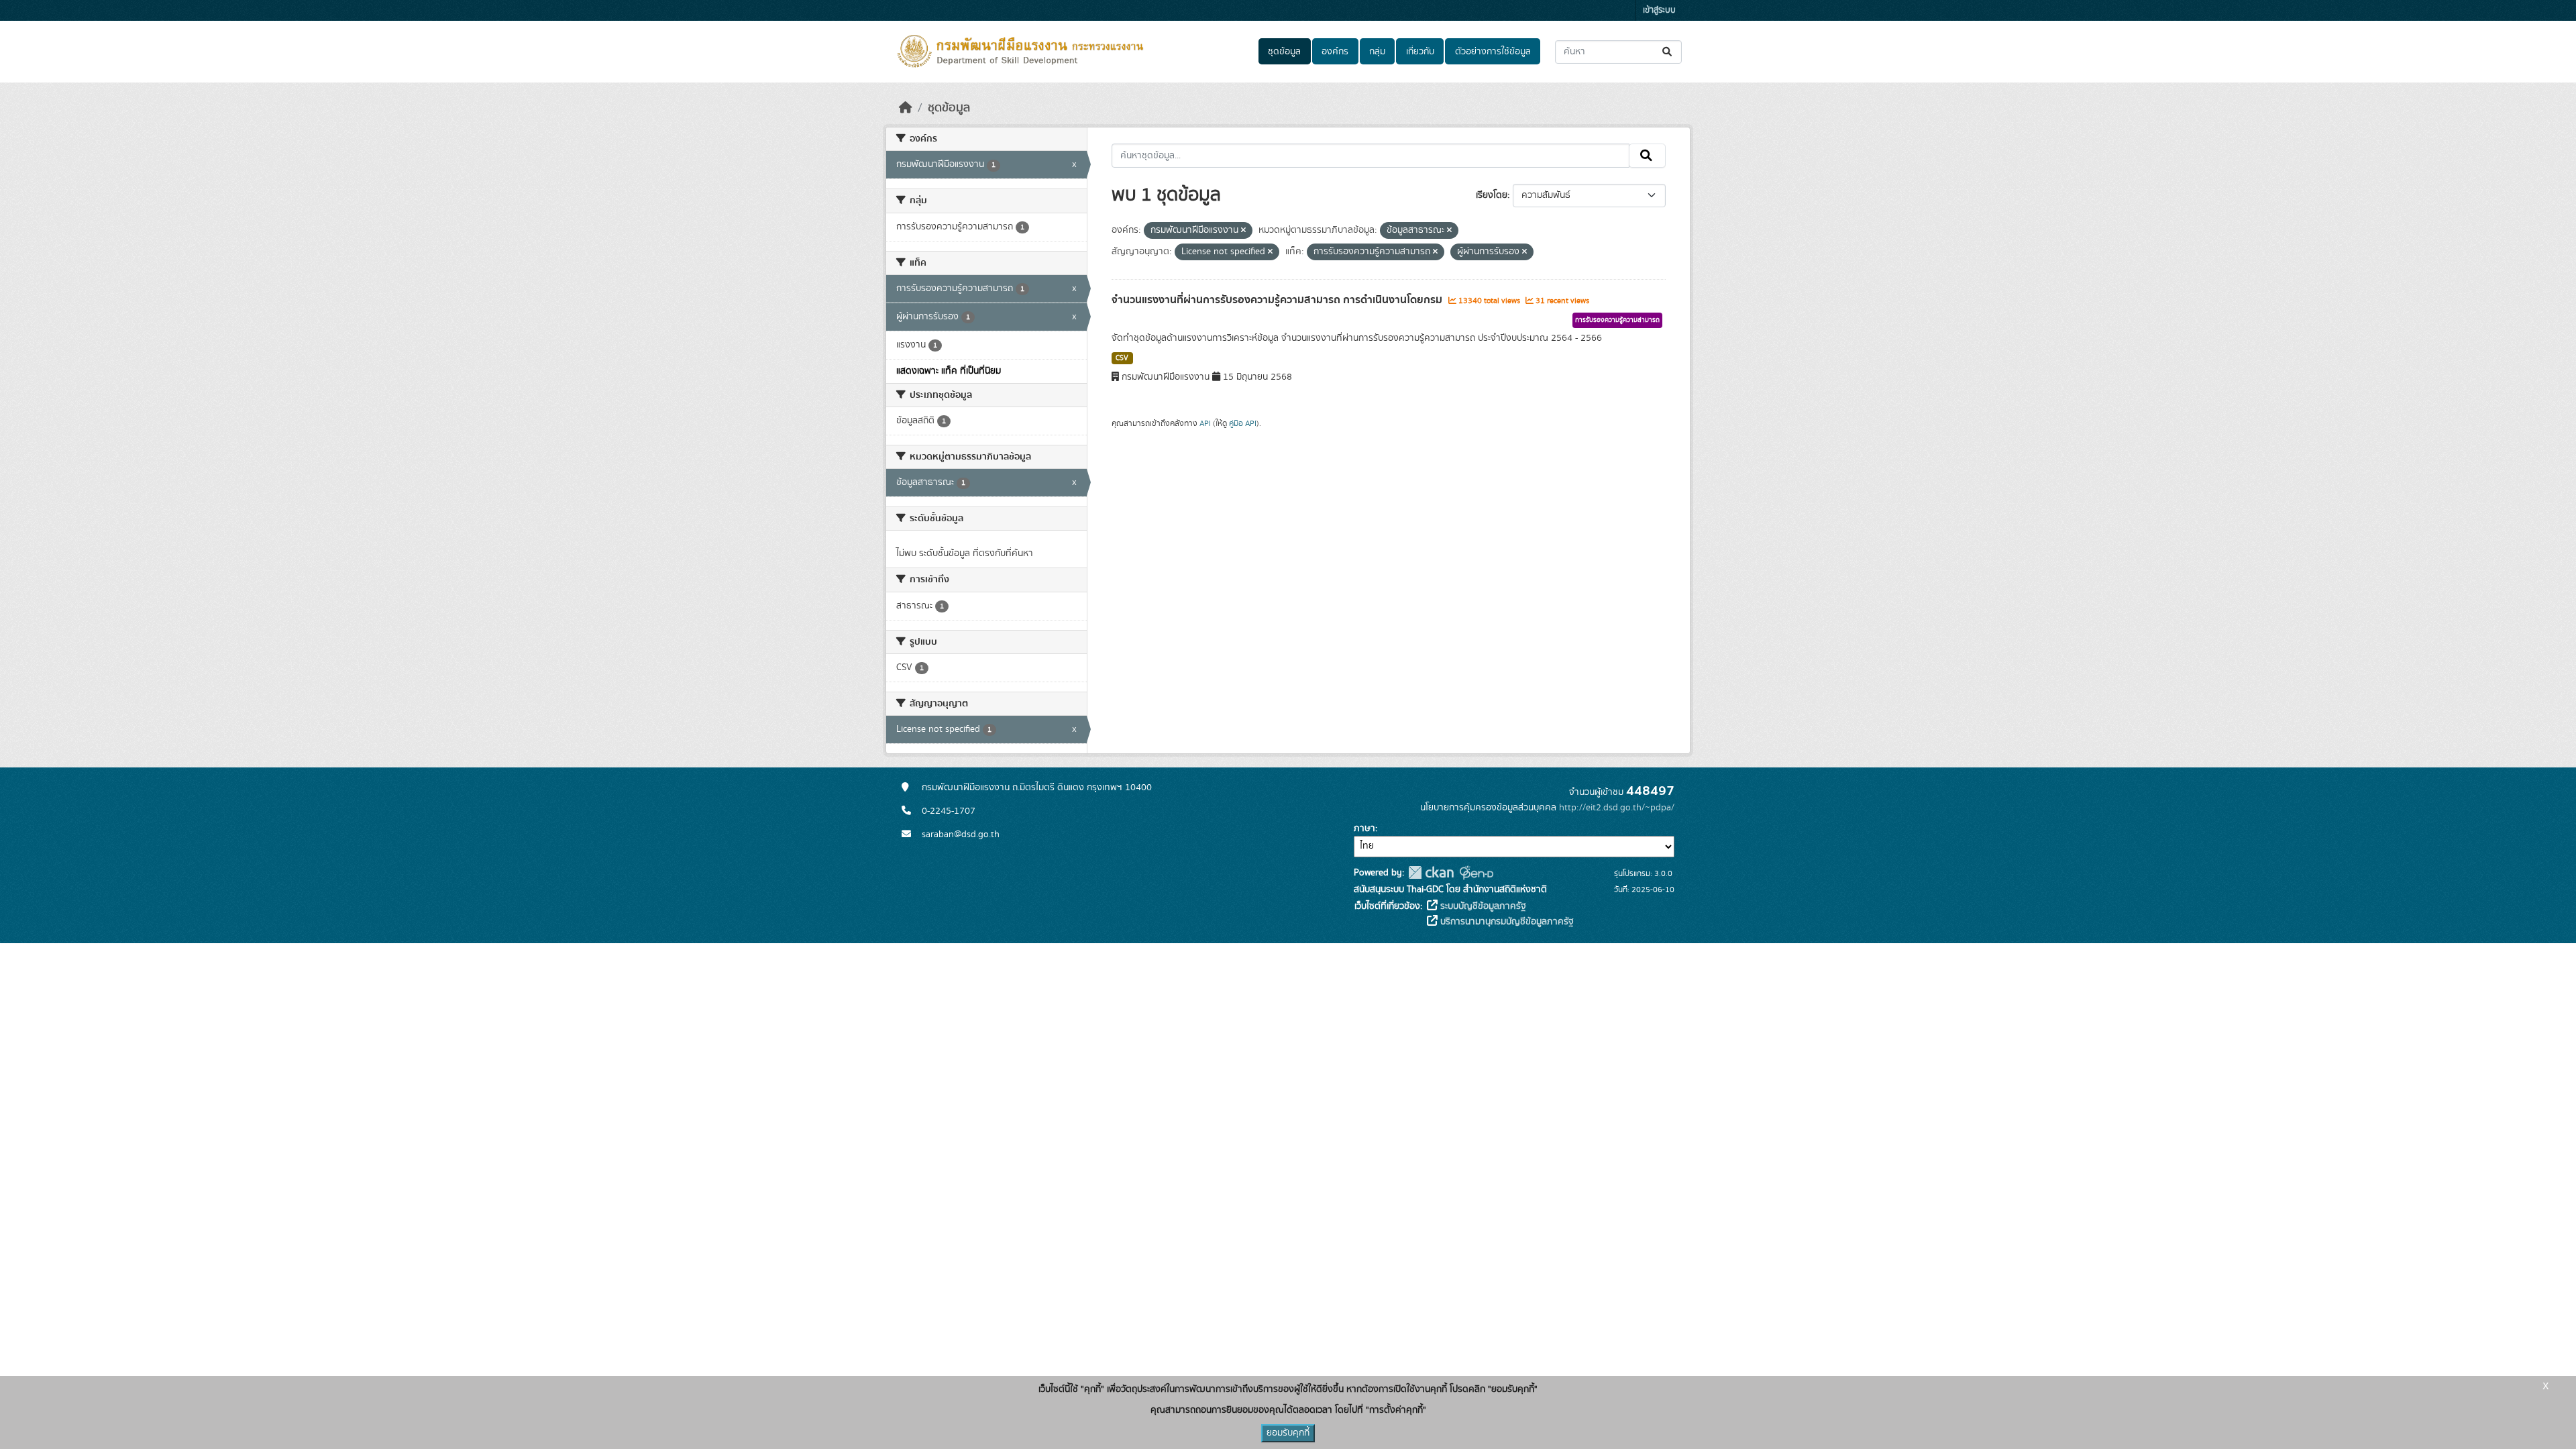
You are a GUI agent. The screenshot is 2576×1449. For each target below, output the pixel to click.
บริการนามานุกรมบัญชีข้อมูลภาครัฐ (1506, 922)
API (1205, 423)
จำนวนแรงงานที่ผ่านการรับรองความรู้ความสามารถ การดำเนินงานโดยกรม (1278, 300)
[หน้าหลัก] (906, 108)
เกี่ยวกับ (1420, 52)
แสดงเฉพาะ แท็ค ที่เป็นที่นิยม (949, 371)
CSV (1122, 358)
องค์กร (1335, 52)
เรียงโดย (1492, 195)
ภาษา (1364, 828)
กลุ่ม (1377, 52)
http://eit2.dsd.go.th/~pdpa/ (1617, 808)
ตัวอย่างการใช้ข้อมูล (1493, 52)
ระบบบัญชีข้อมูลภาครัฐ (1482, 906)
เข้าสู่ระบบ (1659, 10)
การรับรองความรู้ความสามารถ (1617, 320)
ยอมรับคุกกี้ (1288, 1433)
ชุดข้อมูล (1284, 52)
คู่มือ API (1243, 423)
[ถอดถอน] (1243, 231)
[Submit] (1668, 52)
